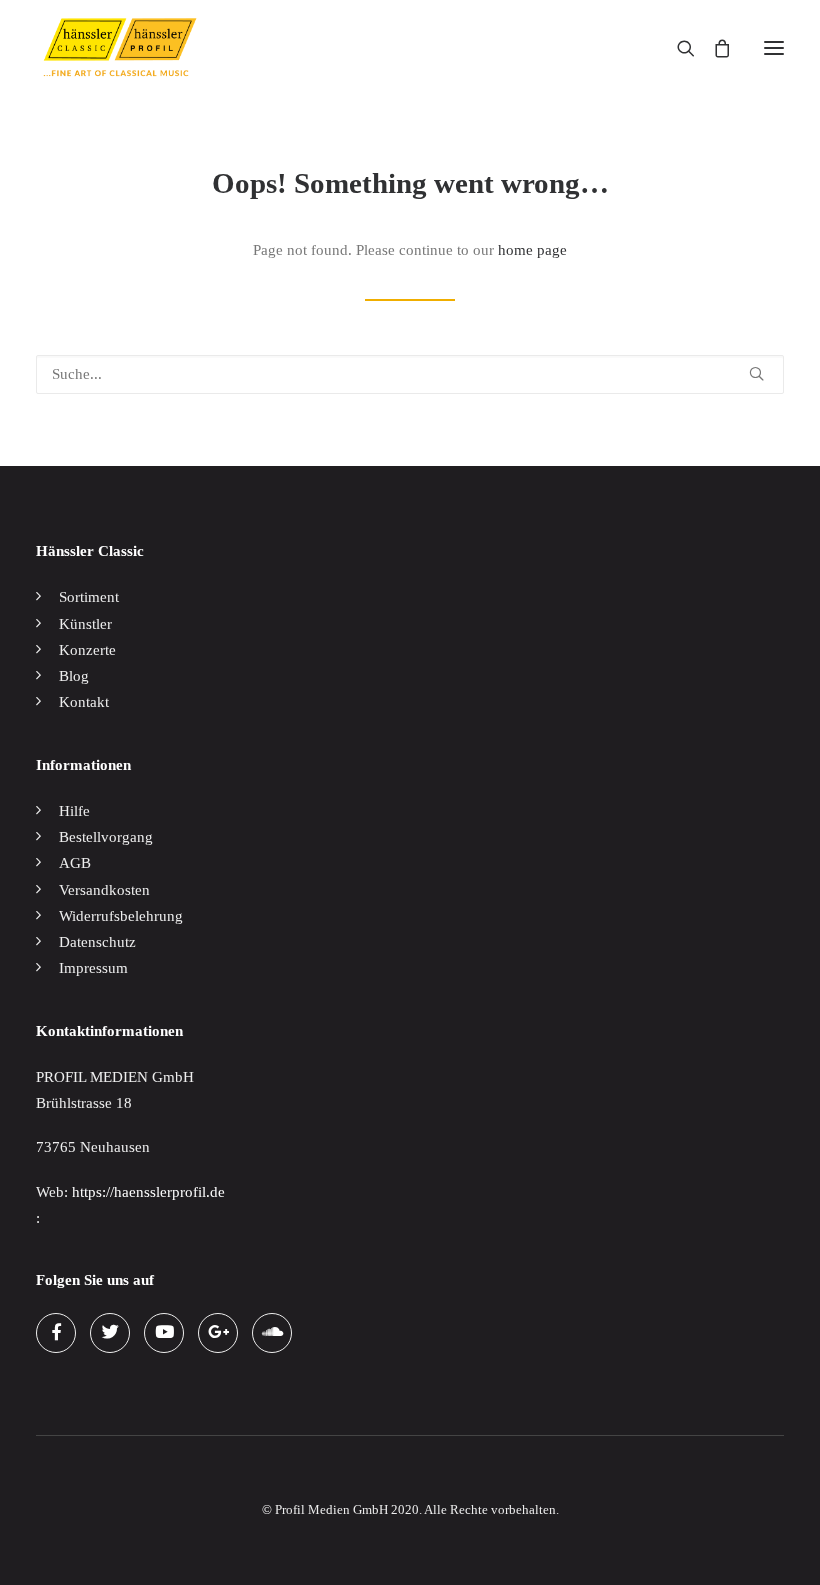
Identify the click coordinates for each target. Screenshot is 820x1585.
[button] (774, 48)
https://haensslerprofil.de (148, 1192)
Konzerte (87, 650)
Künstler (85, 624)
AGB (75, 863)
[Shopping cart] (713, 48)
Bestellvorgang (106, 837)
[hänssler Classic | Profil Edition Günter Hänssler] (120, 48)
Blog (74, 676)
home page (532, 250)
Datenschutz (97, 942)
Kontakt (84, 702)
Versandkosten (104, 890)
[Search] (677, 48)
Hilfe (74, 811)
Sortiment (89, 597)
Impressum (93, 968)
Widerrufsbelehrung (121, 916)
